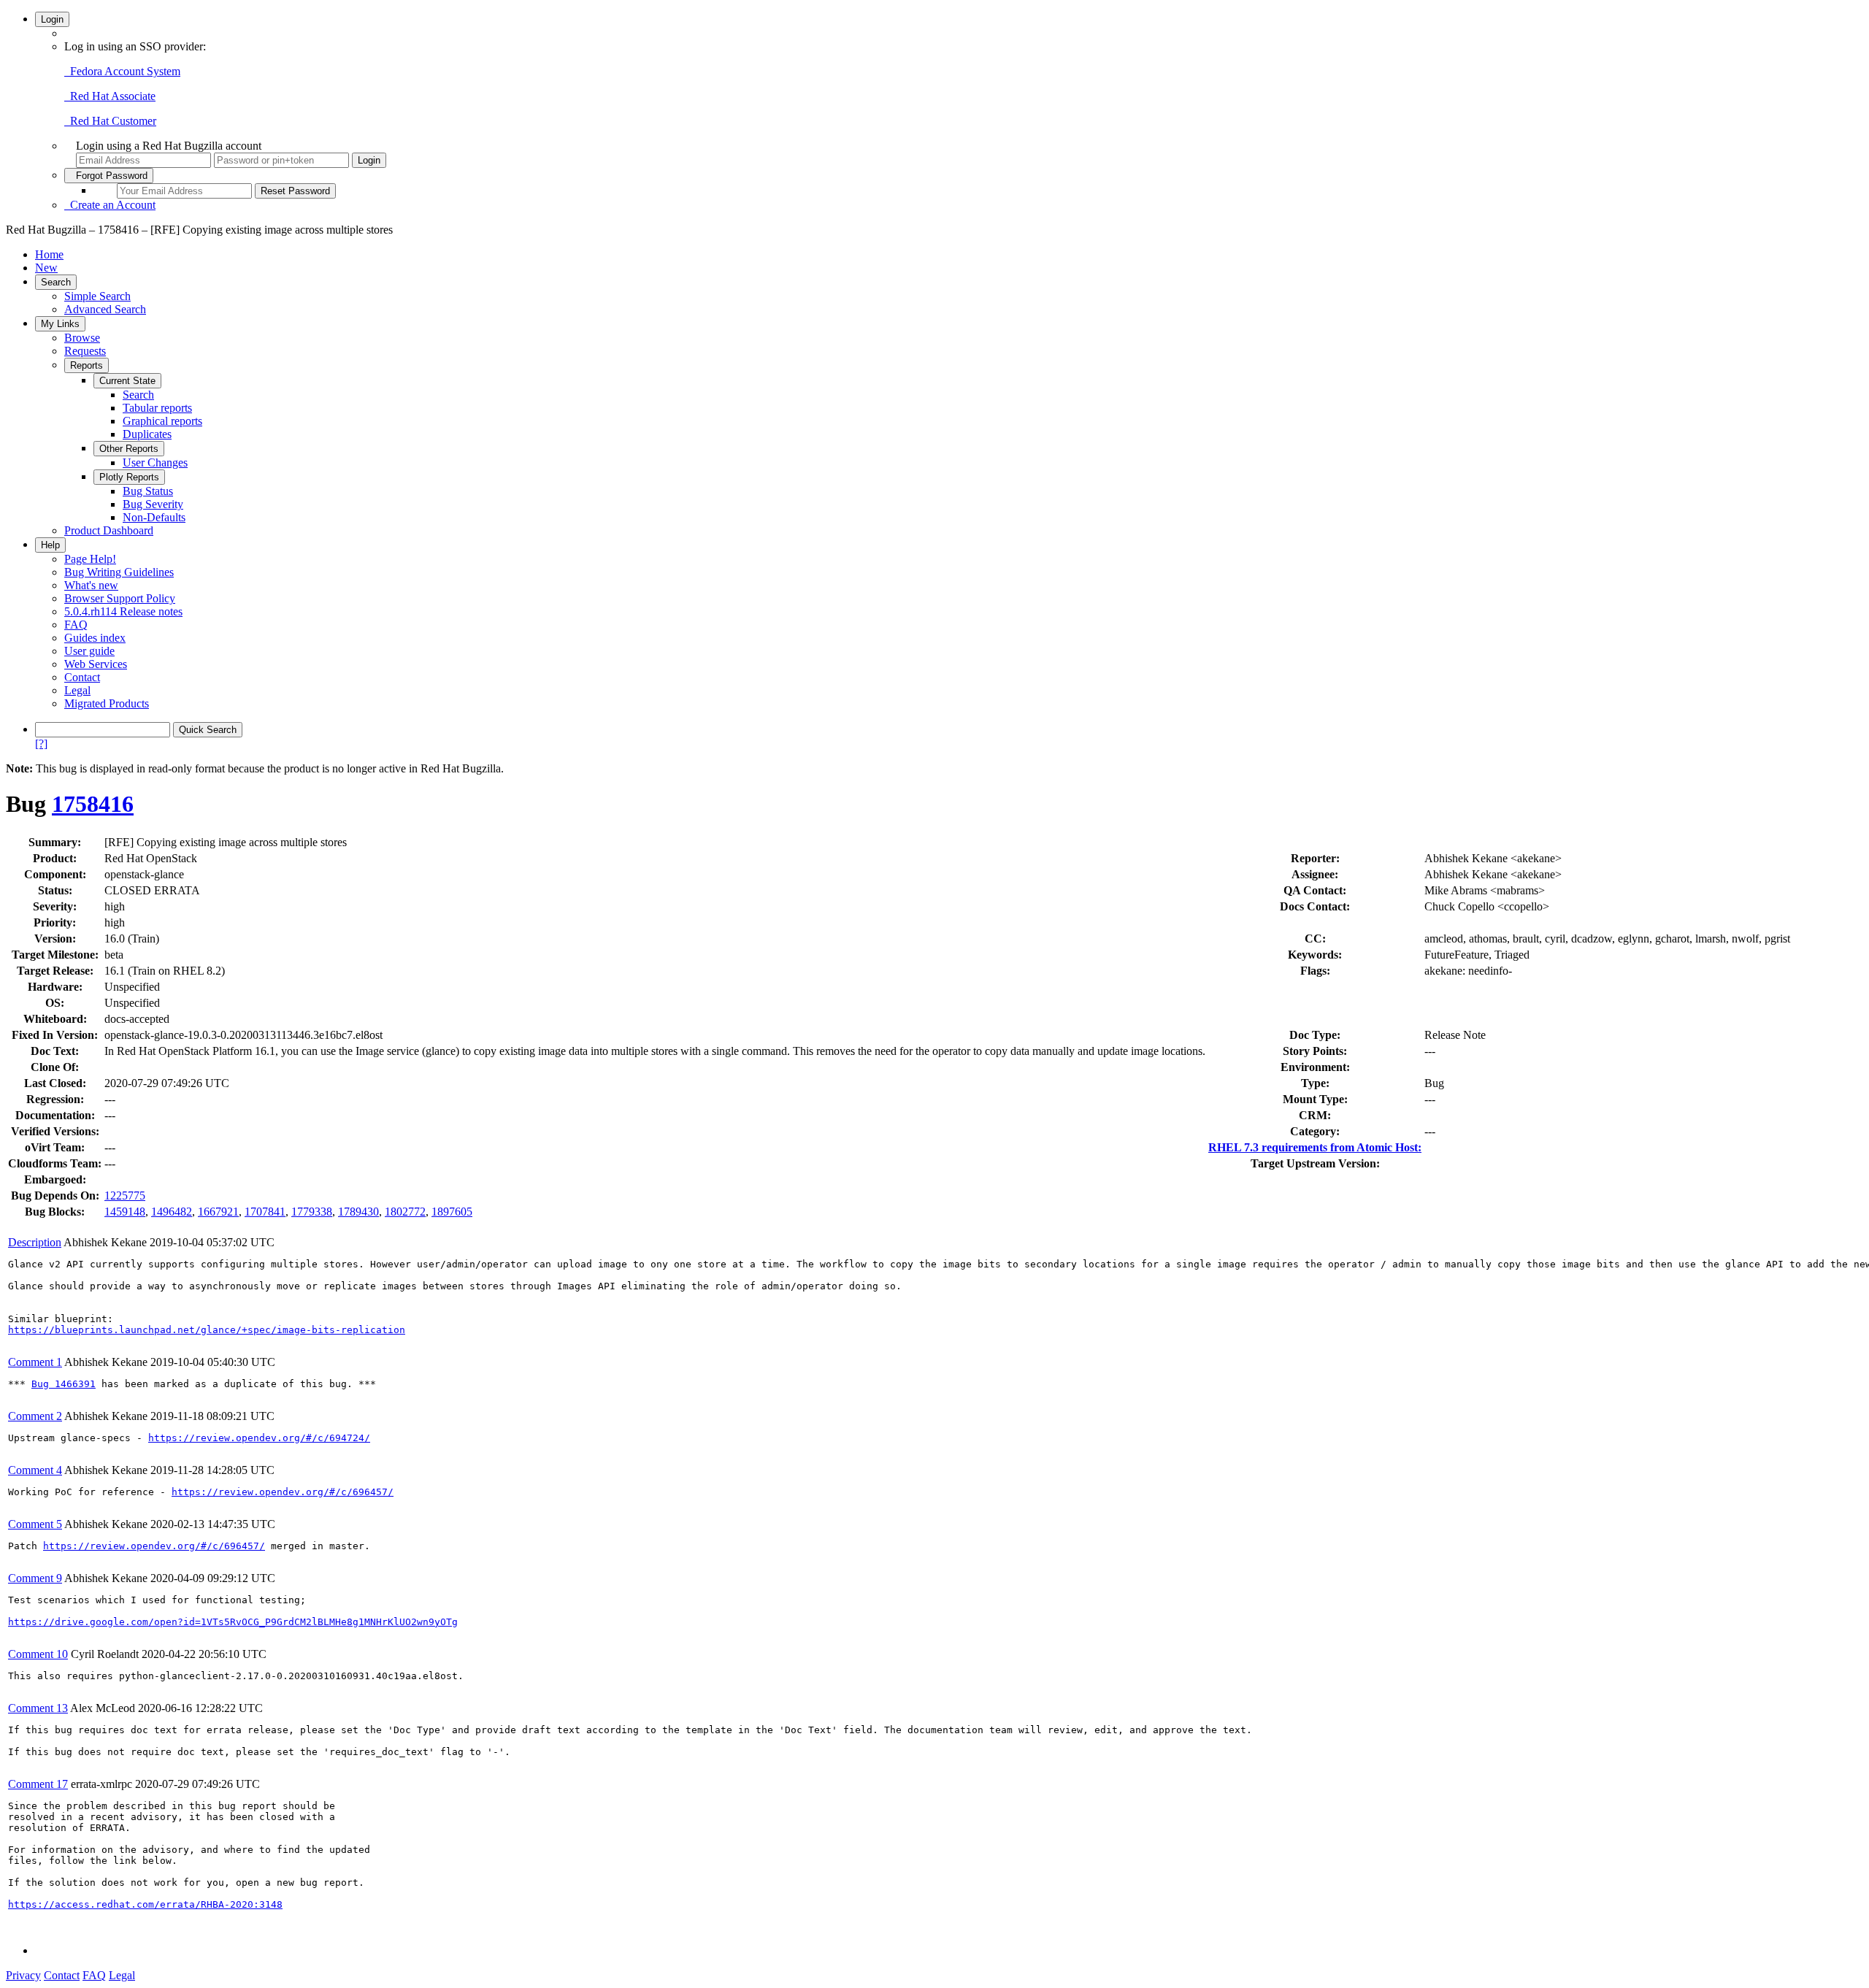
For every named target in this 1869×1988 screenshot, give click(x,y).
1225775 (125, 1196)
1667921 (218, 1212)
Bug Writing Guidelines (119, 572)
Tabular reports (157, 408)
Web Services (96, 664)
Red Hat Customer (110, 121)
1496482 (172, 1212)
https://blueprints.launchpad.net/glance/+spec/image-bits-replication (207, 1330)
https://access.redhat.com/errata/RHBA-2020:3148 (145, 1904)
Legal (77, 690)
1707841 (265, 1212)
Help (50, 545)
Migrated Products (107, 703)
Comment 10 (38, 1654)
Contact (82, 677)
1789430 (358, 1212)
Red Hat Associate (110, 96)
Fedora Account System (122, 71)
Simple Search (97, 296)
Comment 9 (35, 1578)
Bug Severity (153, 504)
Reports (87, 365)
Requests (85, 351)
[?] (41, 744)
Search (56, 282)
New (46, 268)
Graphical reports (162, 421)
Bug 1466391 (64, 1384)
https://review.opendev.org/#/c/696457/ (283, 1492)
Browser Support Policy (120, 598)
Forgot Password (109, 176)
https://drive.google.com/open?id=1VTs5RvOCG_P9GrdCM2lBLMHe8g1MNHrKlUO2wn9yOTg (233, 1622)
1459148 (125, 1212)
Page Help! (90, 559)
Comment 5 (35, 1524)
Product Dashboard (109, 530)
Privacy (23, 1975)
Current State (127, 381)
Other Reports (129, 449)
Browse (82, 338)
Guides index (95, 638)
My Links (60, 324)
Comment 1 (35, 1362)
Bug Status (148, 491)
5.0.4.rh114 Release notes (123, 611)
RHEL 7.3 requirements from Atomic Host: (1315, 1147)
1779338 (312, 1212)
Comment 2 (35, 1416)
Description (35, 1242)
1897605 (452, 1212)
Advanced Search (105, 309)
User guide (89, 651)
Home (49, 254)
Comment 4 (35, 1470)
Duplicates (147, 434)
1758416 (93, 804)
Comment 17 (38, 1784)
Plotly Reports (129, 477)
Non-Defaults (154, 517)
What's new (91, 585)
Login (52, 19)
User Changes (155, 463)
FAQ (76, 625)
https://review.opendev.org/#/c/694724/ (259, 1438)
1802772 (405, 1212)
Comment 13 (38, 1708)
